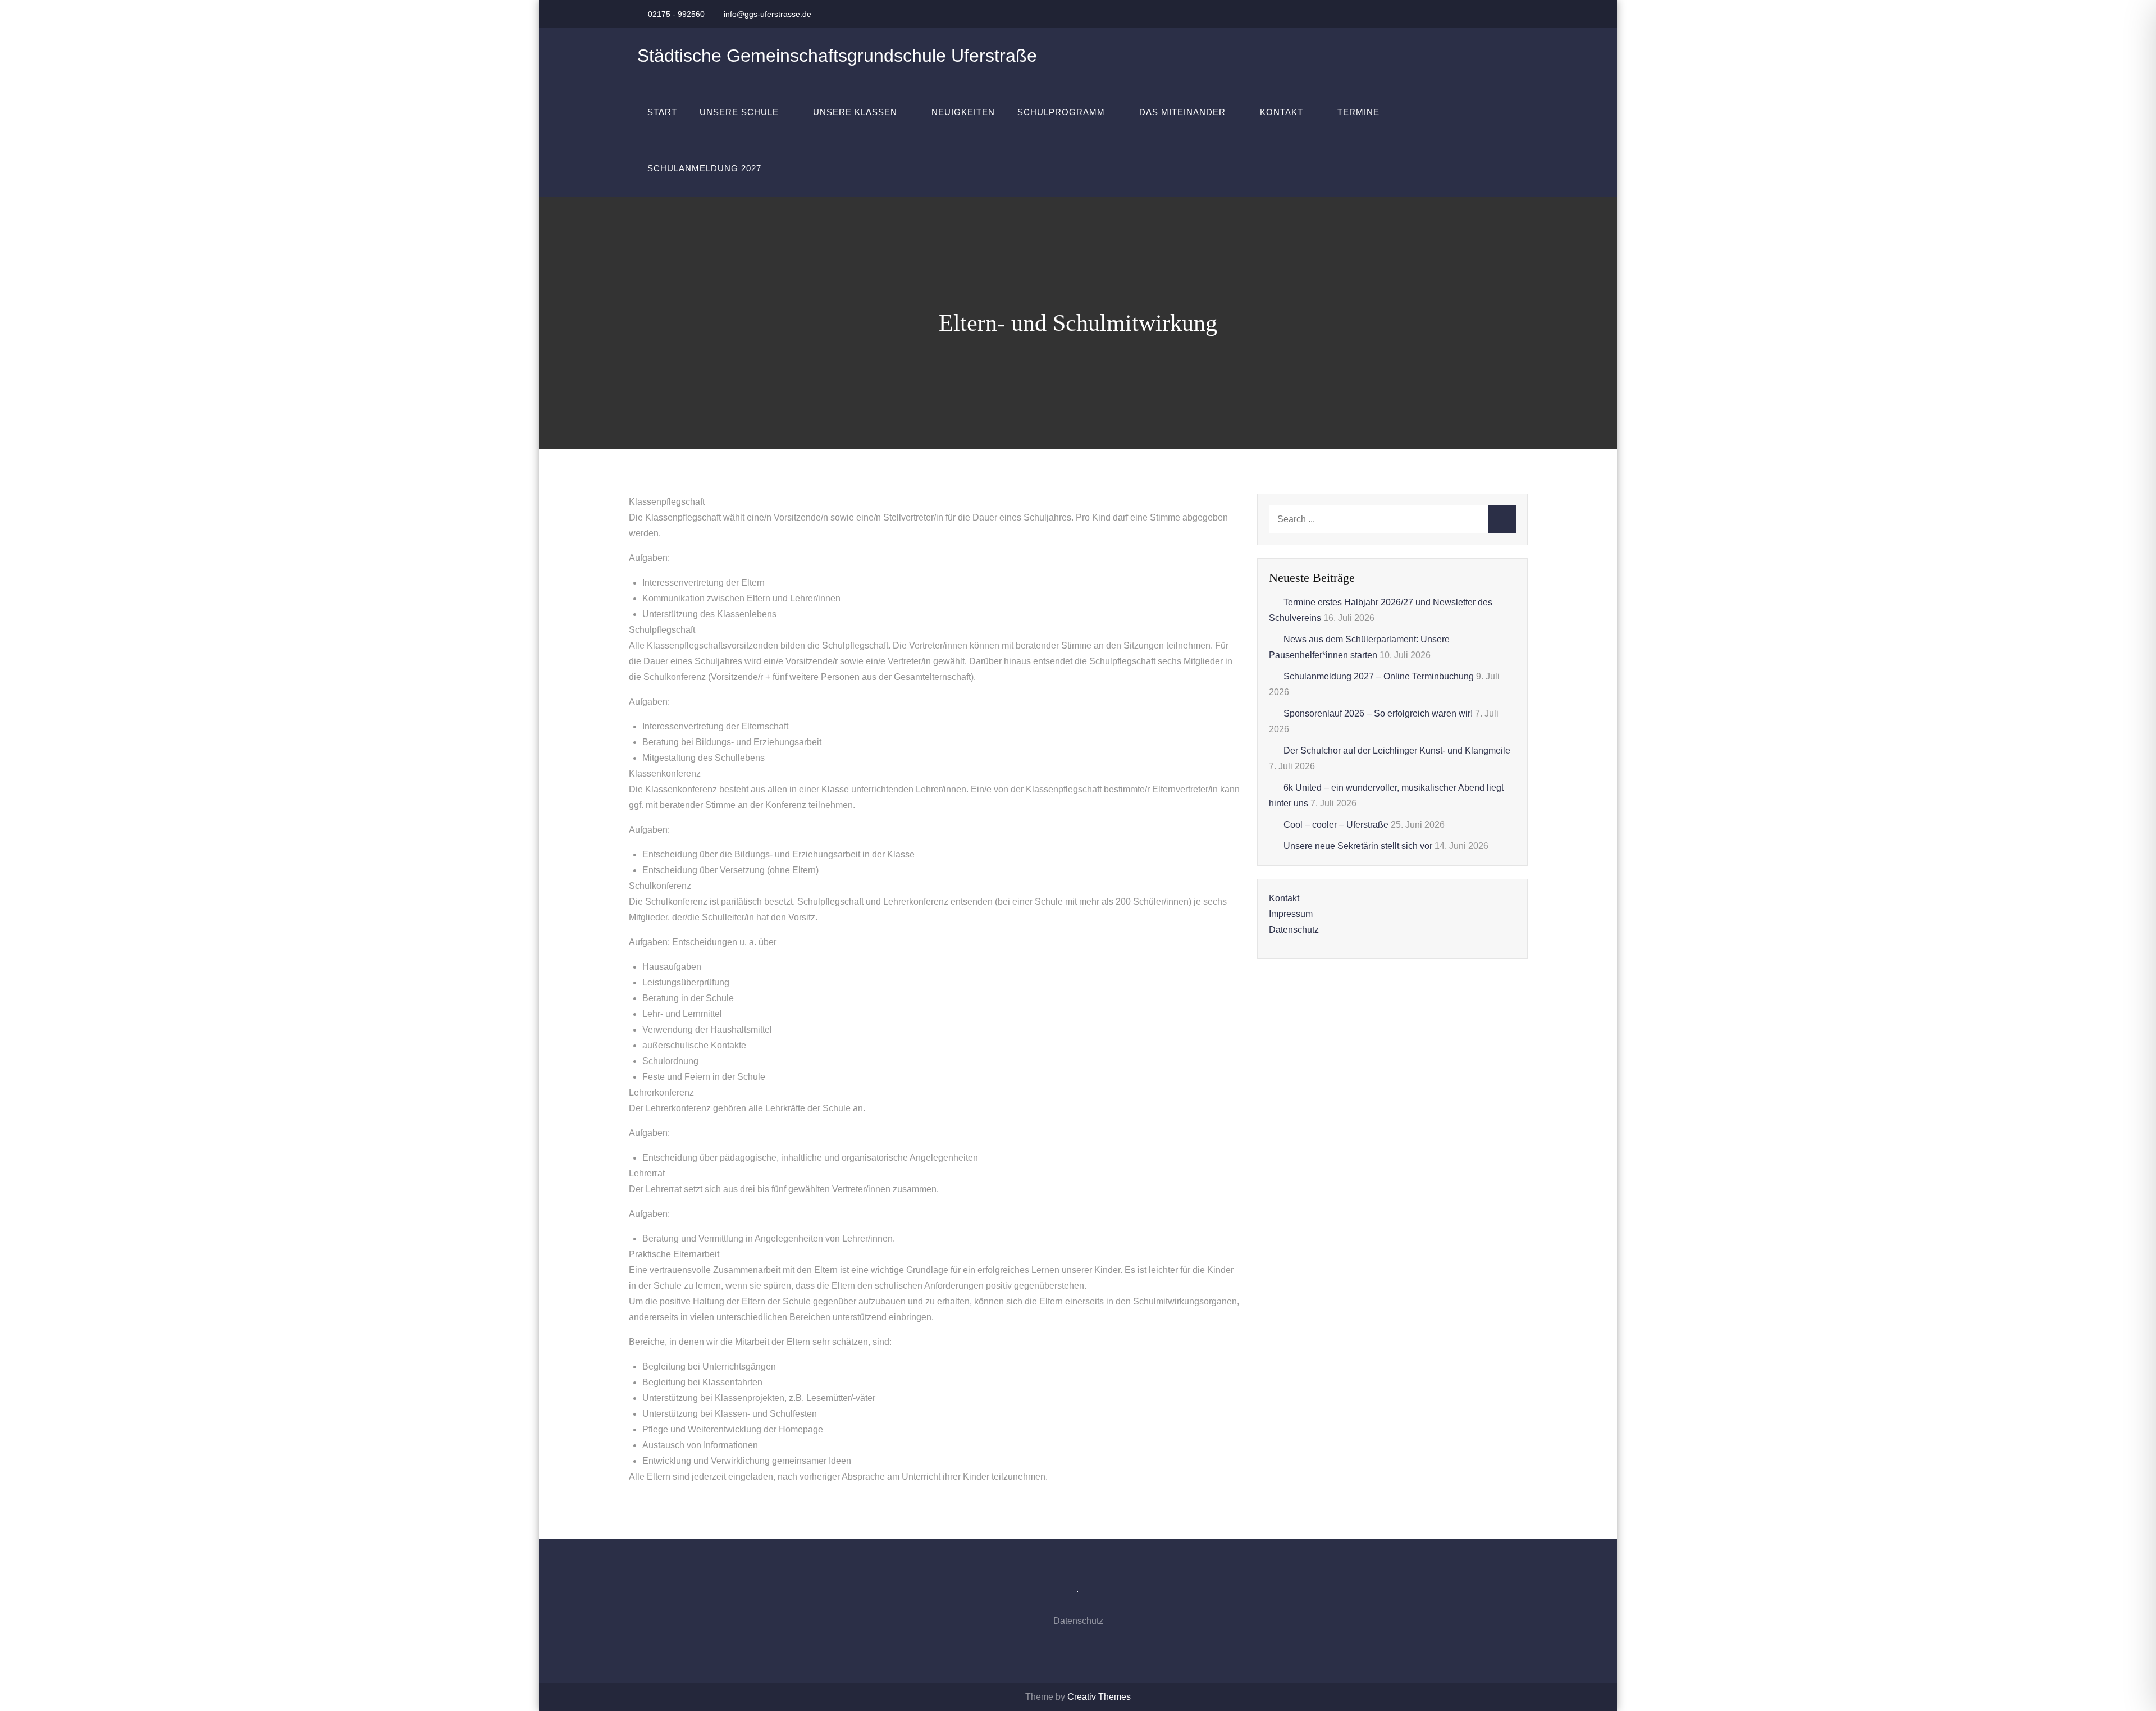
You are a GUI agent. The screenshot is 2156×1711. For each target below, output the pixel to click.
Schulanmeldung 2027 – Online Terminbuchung (1379, 676)
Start (662, 112)
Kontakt (1282, 112)
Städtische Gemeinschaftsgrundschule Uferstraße (837, 56)
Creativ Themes (1099, 1697)
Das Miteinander (1182, 112)
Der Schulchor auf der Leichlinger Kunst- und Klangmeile (1397, 750)
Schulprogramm (1061, 112)
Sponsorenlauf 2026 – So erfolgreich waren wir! (1378, 713)
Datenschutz (1294, 930)
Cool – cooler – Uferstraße (1336, 825)
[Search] (1502, 519)
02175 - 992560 (676, 14)
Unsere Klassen (855, 112)
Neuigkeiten (963, 112)
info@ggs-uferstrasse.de (768, 14)
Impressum (1291, 914)
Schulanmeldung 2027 (704, 168)
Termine (1358, 112)
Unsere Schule (739, 112)
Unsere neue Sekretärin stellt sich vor (1358, 846)
